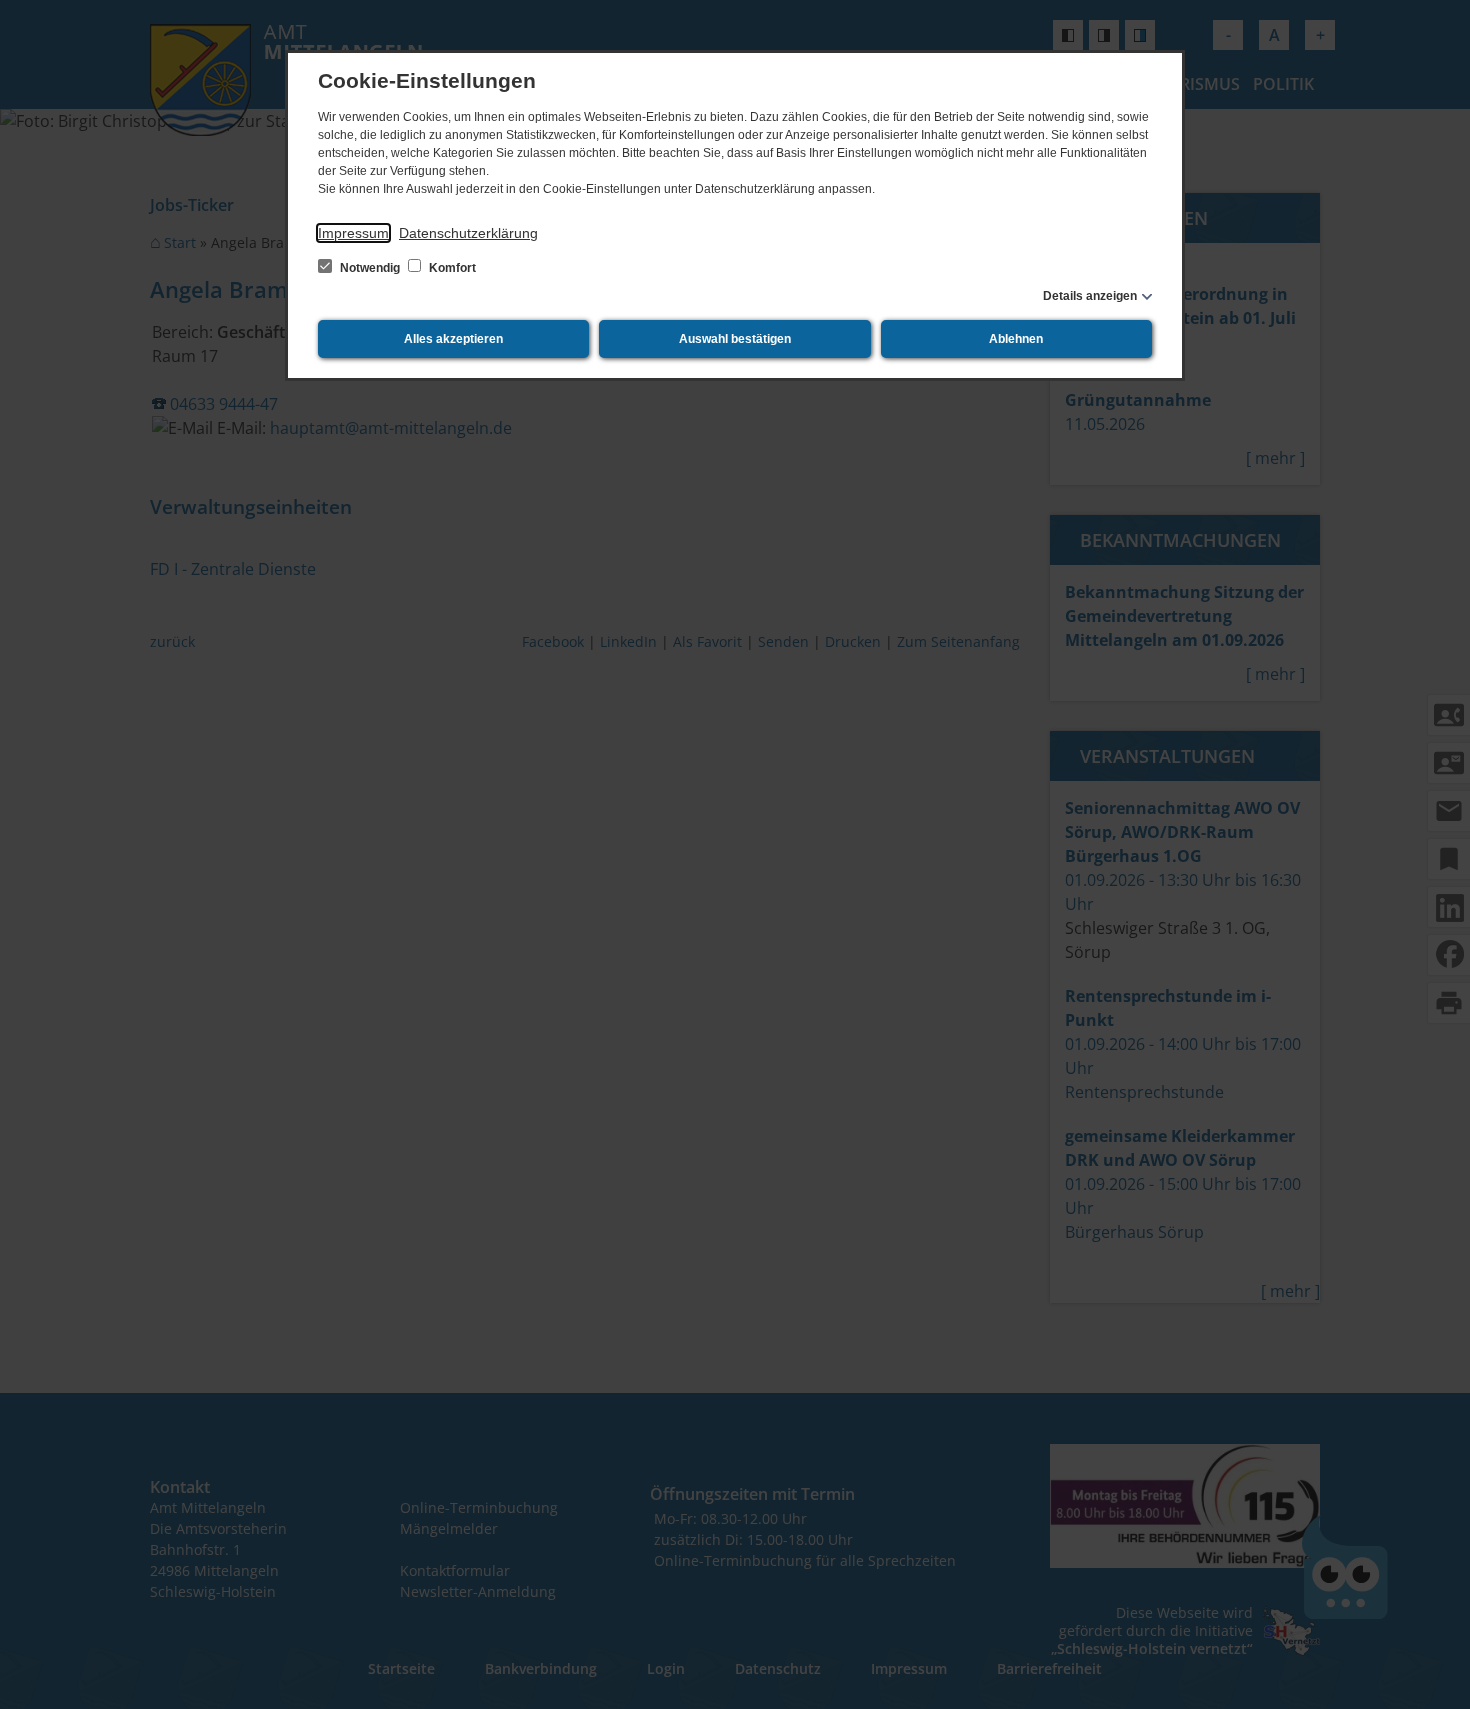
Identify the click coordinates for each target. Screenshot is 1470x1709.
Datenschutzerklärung (468, 233)
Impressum (353, 233)
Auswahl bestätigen (735, 339)
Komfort (451, 268)
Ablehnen (1016, 339)
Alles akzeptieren (453, 339)
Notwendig (370, 268)
